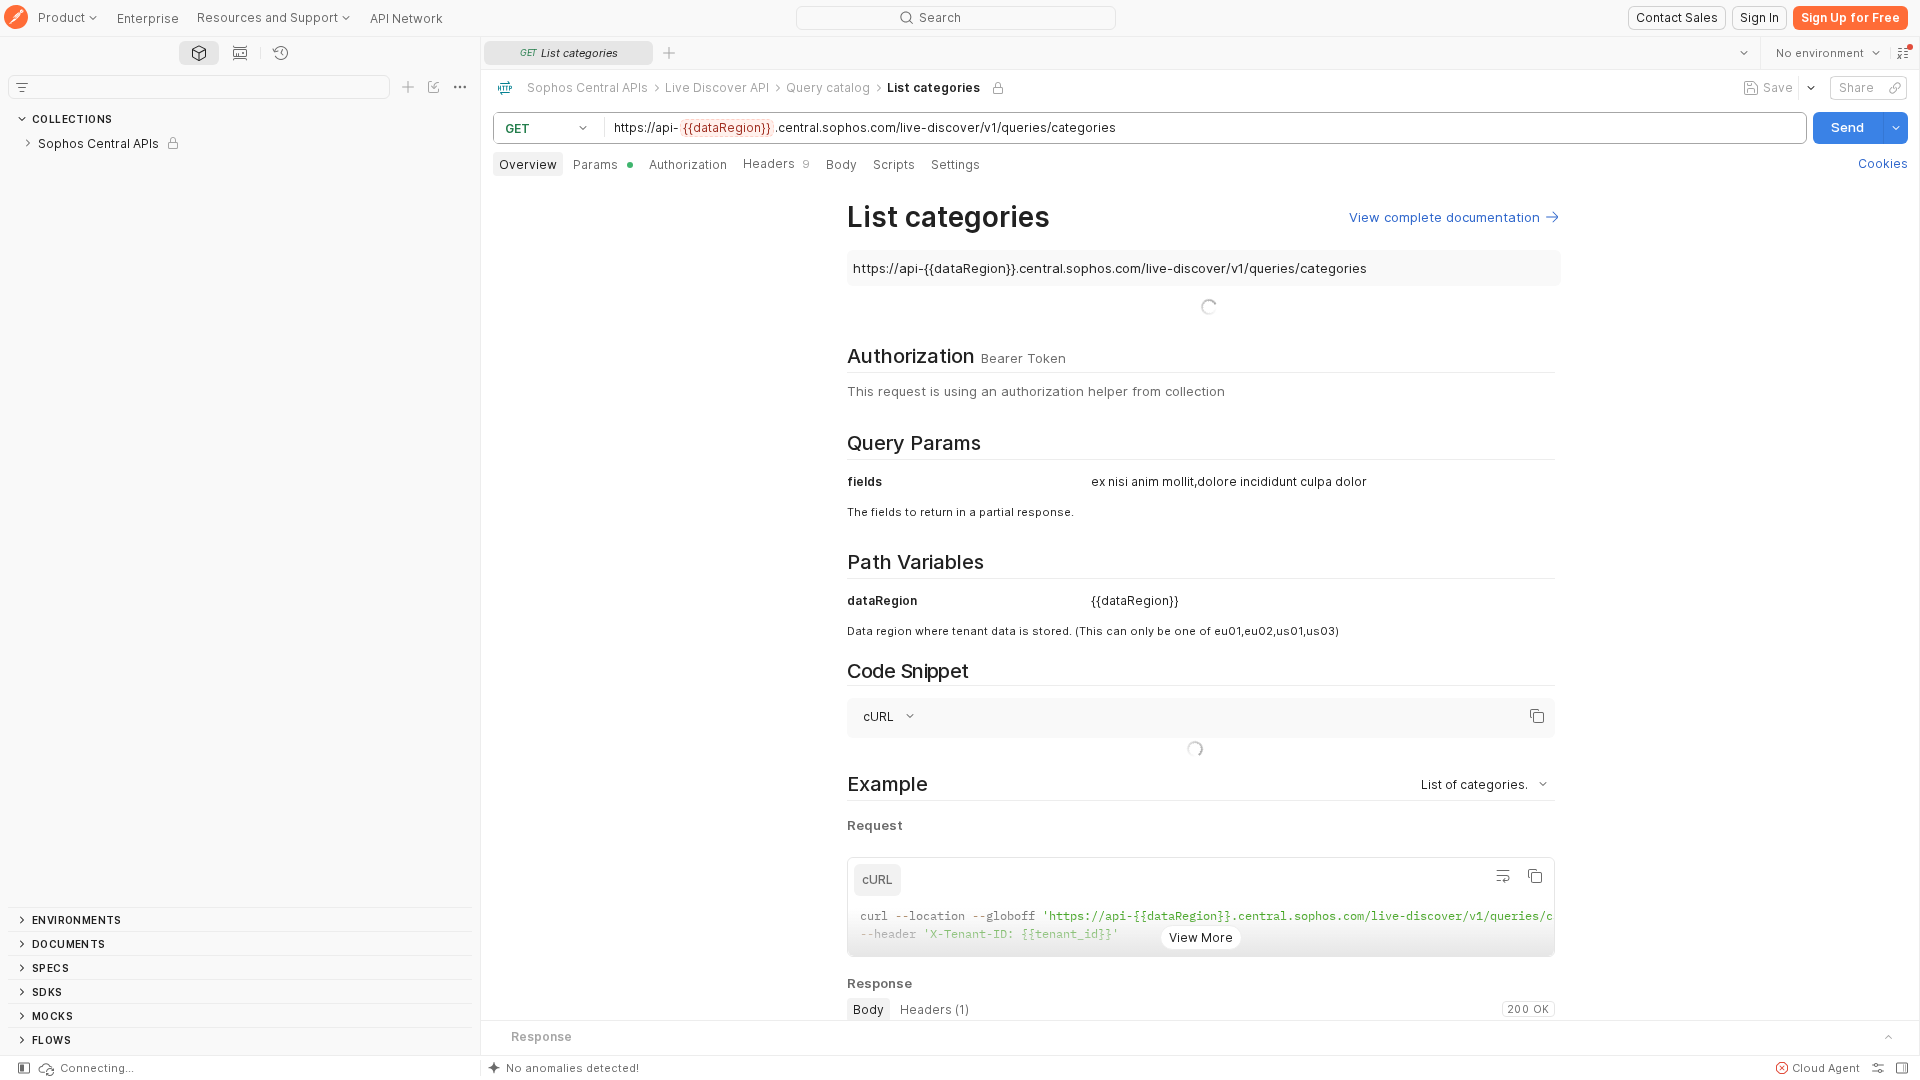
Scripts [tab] (894, 164)
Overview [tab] (528, 164)
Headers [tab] (776, 163)
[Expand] (28, 143)
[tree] (240, 519)
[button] (1902, 53)
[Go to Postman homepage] (16, 18)
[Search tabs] (1743, 53)
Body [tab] (841, 164)
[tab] (199, 53)
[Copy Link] (1894, 88)
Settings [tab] (955, 164)
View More (1200, 921)
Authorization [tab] (688, 164)
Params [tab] (595, 164)
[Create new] (408, 87)
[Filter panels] (22, 87)
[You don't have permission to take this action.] (669, 53)
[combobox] (1827, 53)
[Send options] (1895, 128)
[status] (85, 1068)
